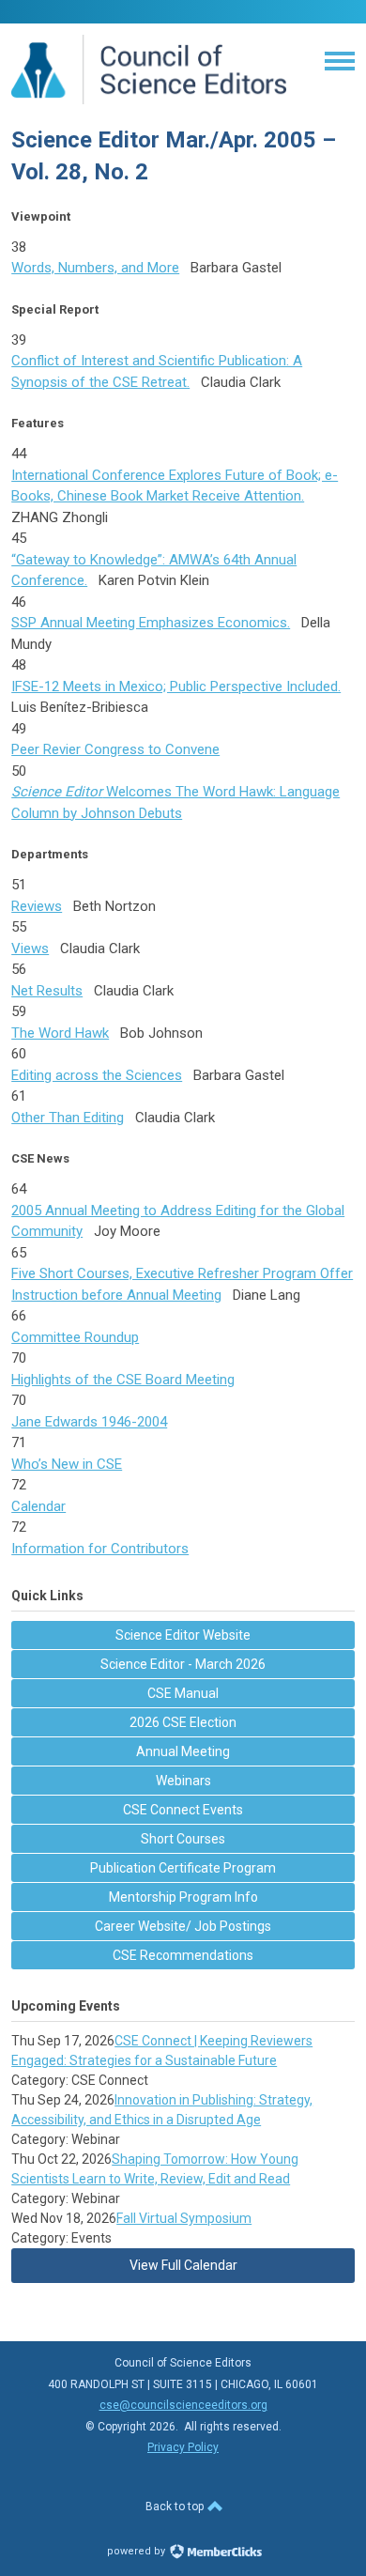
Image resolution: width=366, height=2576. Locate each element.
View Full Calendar (183, 2265)
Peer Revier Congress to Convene (115, 749)
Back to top (176, 2507)
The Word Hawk (60, 1033)
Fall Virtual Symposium (184, 2218)
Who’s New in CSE (67, 1464)
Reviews (37, 906)
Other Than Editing (68, 1118)
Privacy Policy (183, 2447)
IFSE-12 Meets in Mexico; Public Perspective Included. (176, 686)
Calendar (38, 1506)
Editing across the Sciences (97, 1075)
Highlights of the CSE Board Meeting (123, 1380)
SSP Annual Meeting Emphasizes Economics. (151, 623)
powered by (137, 2551)
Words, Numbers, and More (95, 268)
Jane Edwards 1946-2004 (89, 1422)
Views (30, 949)
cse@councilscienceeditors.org (183, 2405)
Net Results (47, 991)
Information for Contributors (100, 1549)
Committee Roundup (75, 1337)
